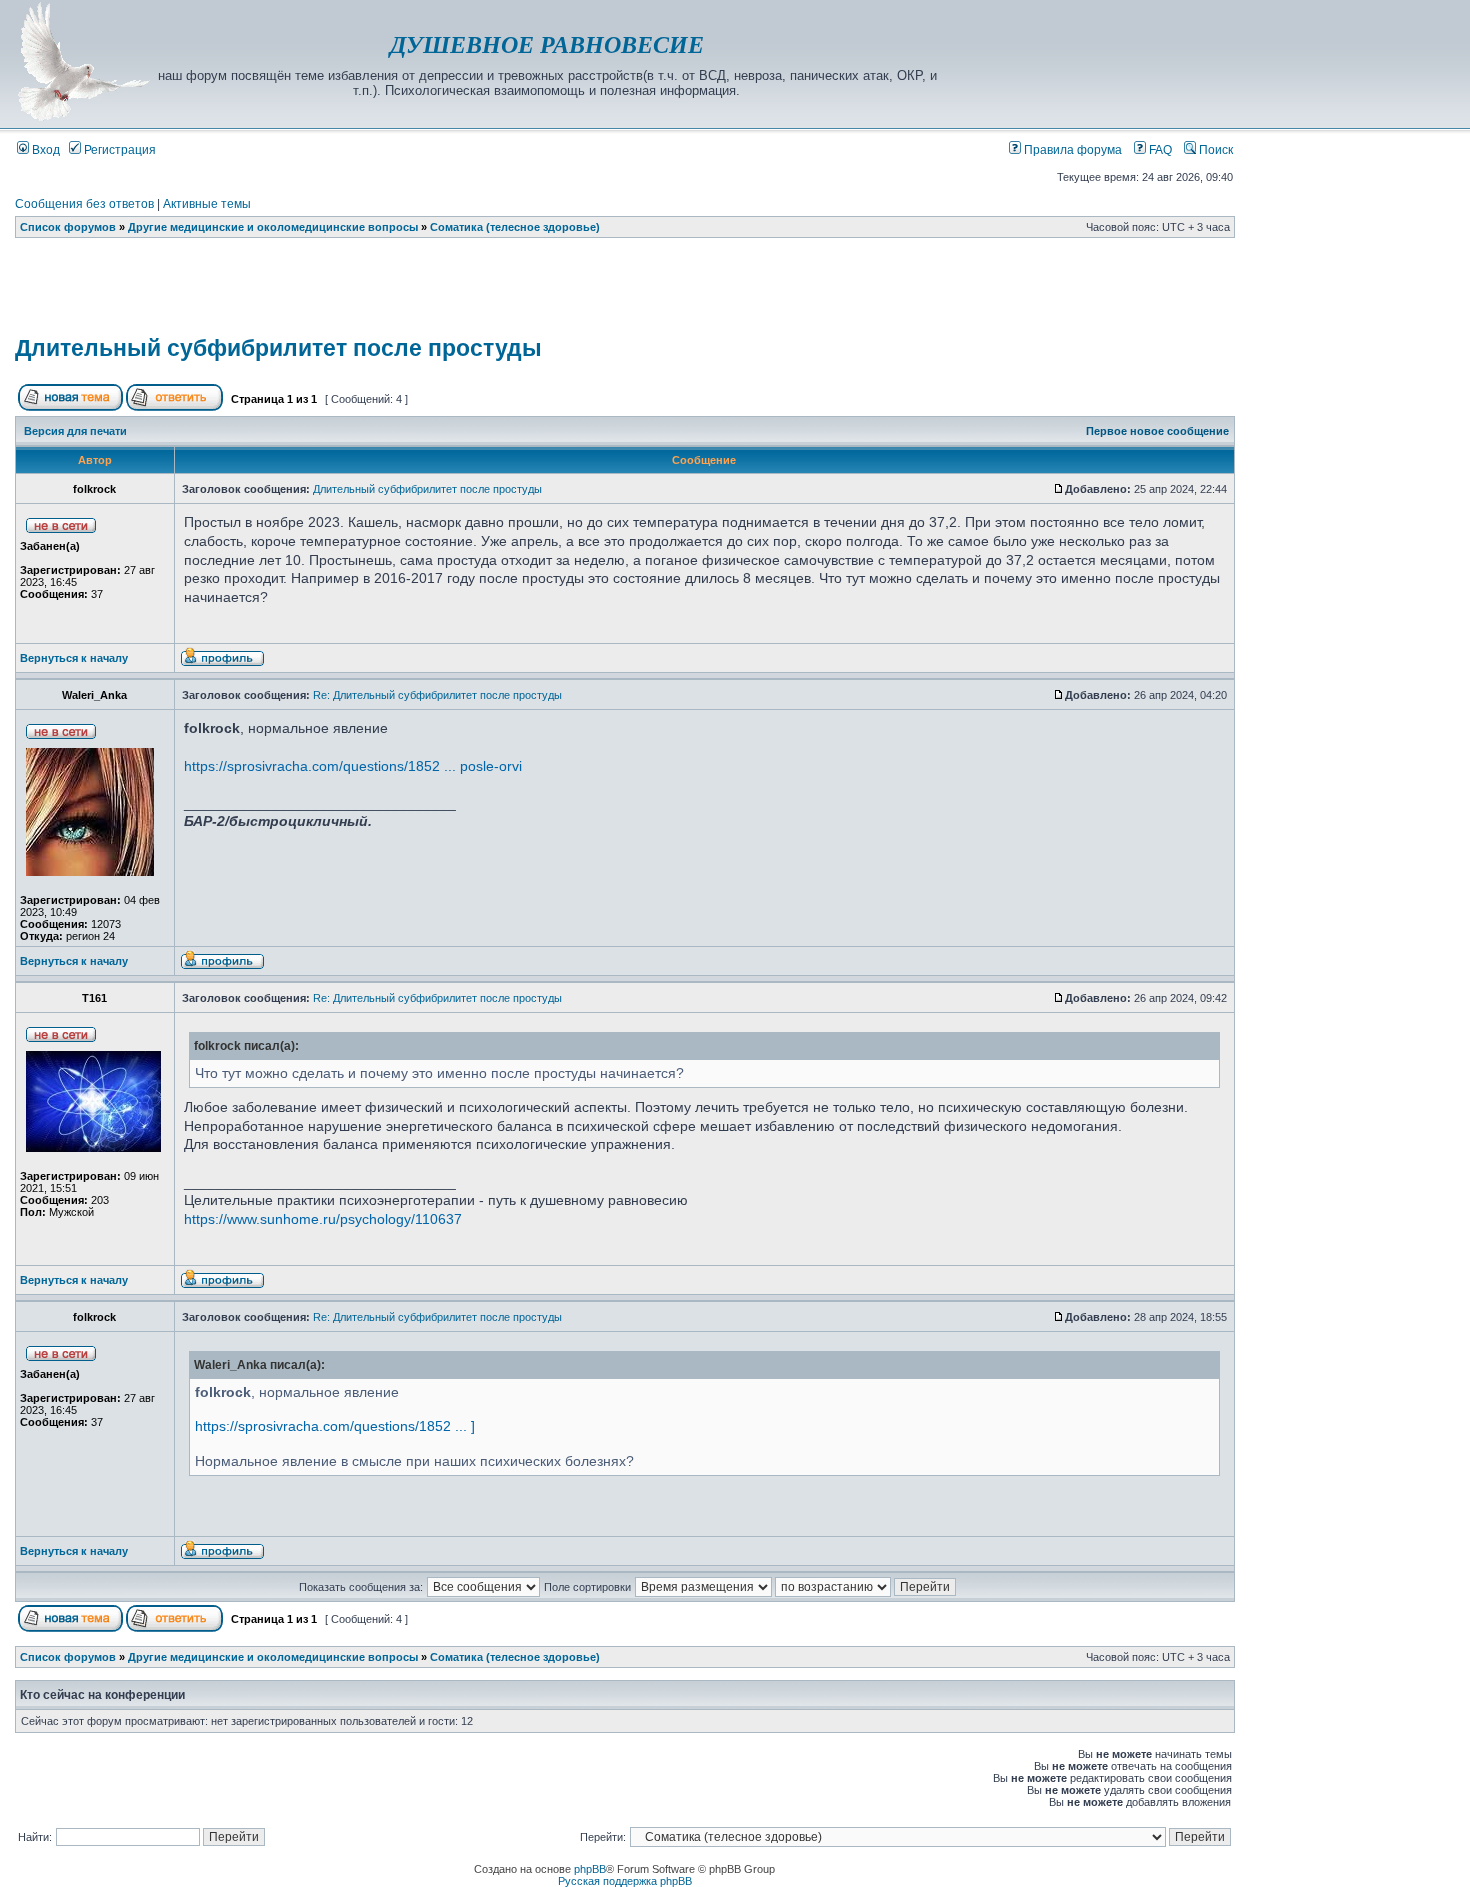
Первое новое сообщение (1157, 431)
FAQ (1159, 150)
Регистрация (118, 150)
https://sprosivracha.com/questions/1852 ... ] (335, 1426)
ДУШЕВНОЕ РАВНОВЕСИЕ (547, 45)
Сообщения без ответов (84, 204)
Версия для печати (75, 431)
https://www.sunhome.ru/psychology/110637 (323, 1219)
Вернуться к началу (74, 658)
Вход (44, 150)
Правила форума (1071, 150)
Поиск (1214, 150)
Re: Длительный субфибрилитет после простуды (437, 695)
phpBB (590, 1869)
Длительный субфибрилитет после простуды (278, 348)
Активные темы (207, 204)
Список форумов (68, 227)
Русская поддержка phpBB (625, 1881)
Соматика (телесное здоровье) (515, 227)
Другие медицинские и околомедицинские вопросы (273, 227)
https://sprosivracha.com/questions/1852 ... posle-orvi (353, 766)
